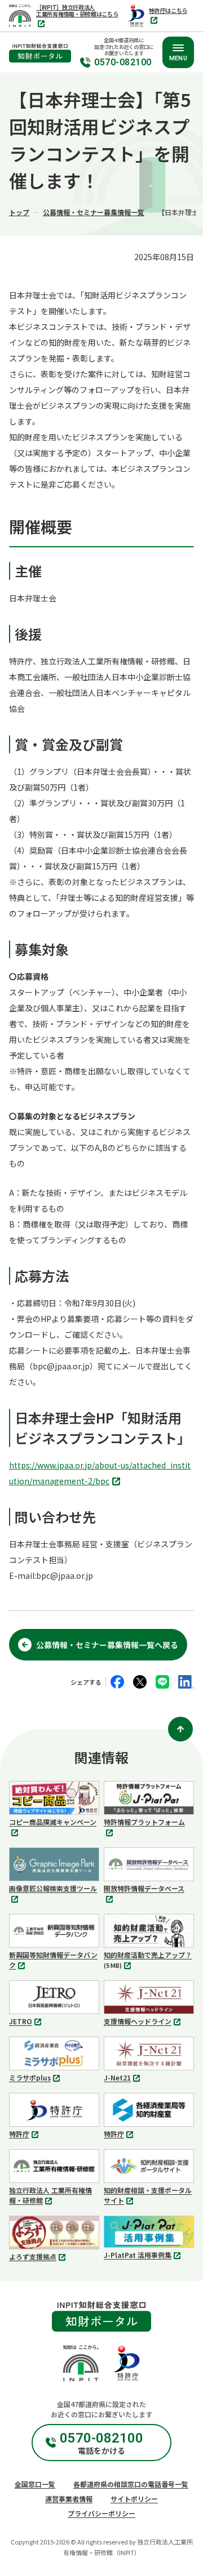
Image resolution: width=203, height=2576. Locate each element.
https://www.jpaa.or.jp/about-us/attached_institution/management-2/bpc (100, 1474)
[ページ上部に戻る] (180, 1729)
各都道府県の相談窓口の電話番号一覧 (131, 2484)
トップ (19, 212)
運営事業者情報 (69, 2499)
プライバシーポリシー (101, 2513)
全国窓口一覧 (35, 2484)
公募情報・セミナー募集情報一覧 (94, 212)
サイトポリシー (134, 2499)
